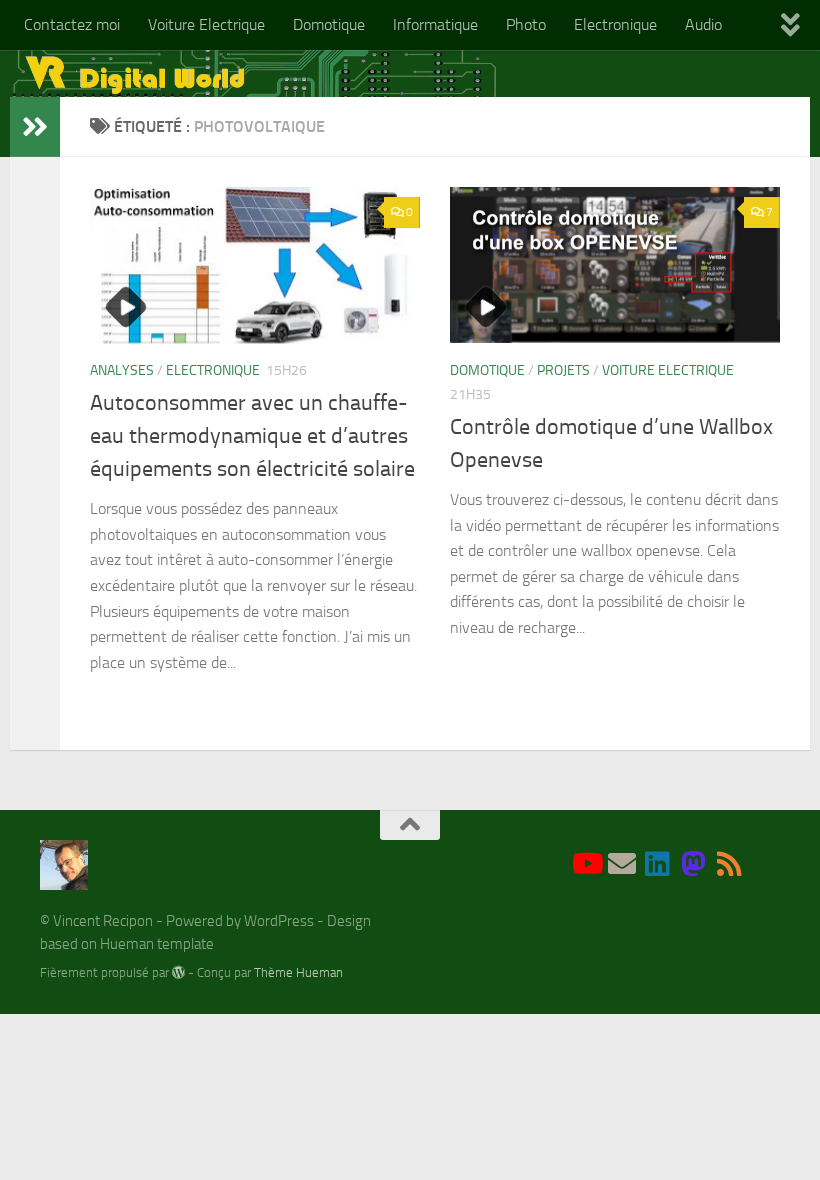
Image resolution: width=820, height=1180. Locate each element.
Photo (526, 24)
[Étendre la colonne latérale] (35, 127)
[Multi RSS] (730, 864)
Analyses (122, 370)
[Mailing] (622, 864)
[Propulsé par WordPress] (178, 972)
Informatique (435, 24)
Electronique (615, 24)
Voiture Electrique (206, 24)
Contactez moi (72, 24)
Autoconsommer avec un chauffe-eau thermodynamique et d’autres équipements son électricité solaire (252, 436)
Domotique (329, 24)
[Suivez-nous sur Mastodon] (694, 864)
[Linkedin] (658, 864)
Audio (703, 24)
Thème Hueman (298, 972)
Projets (563, 370)
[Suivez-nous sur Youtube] (586, 864)
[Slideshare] (766, 865)
